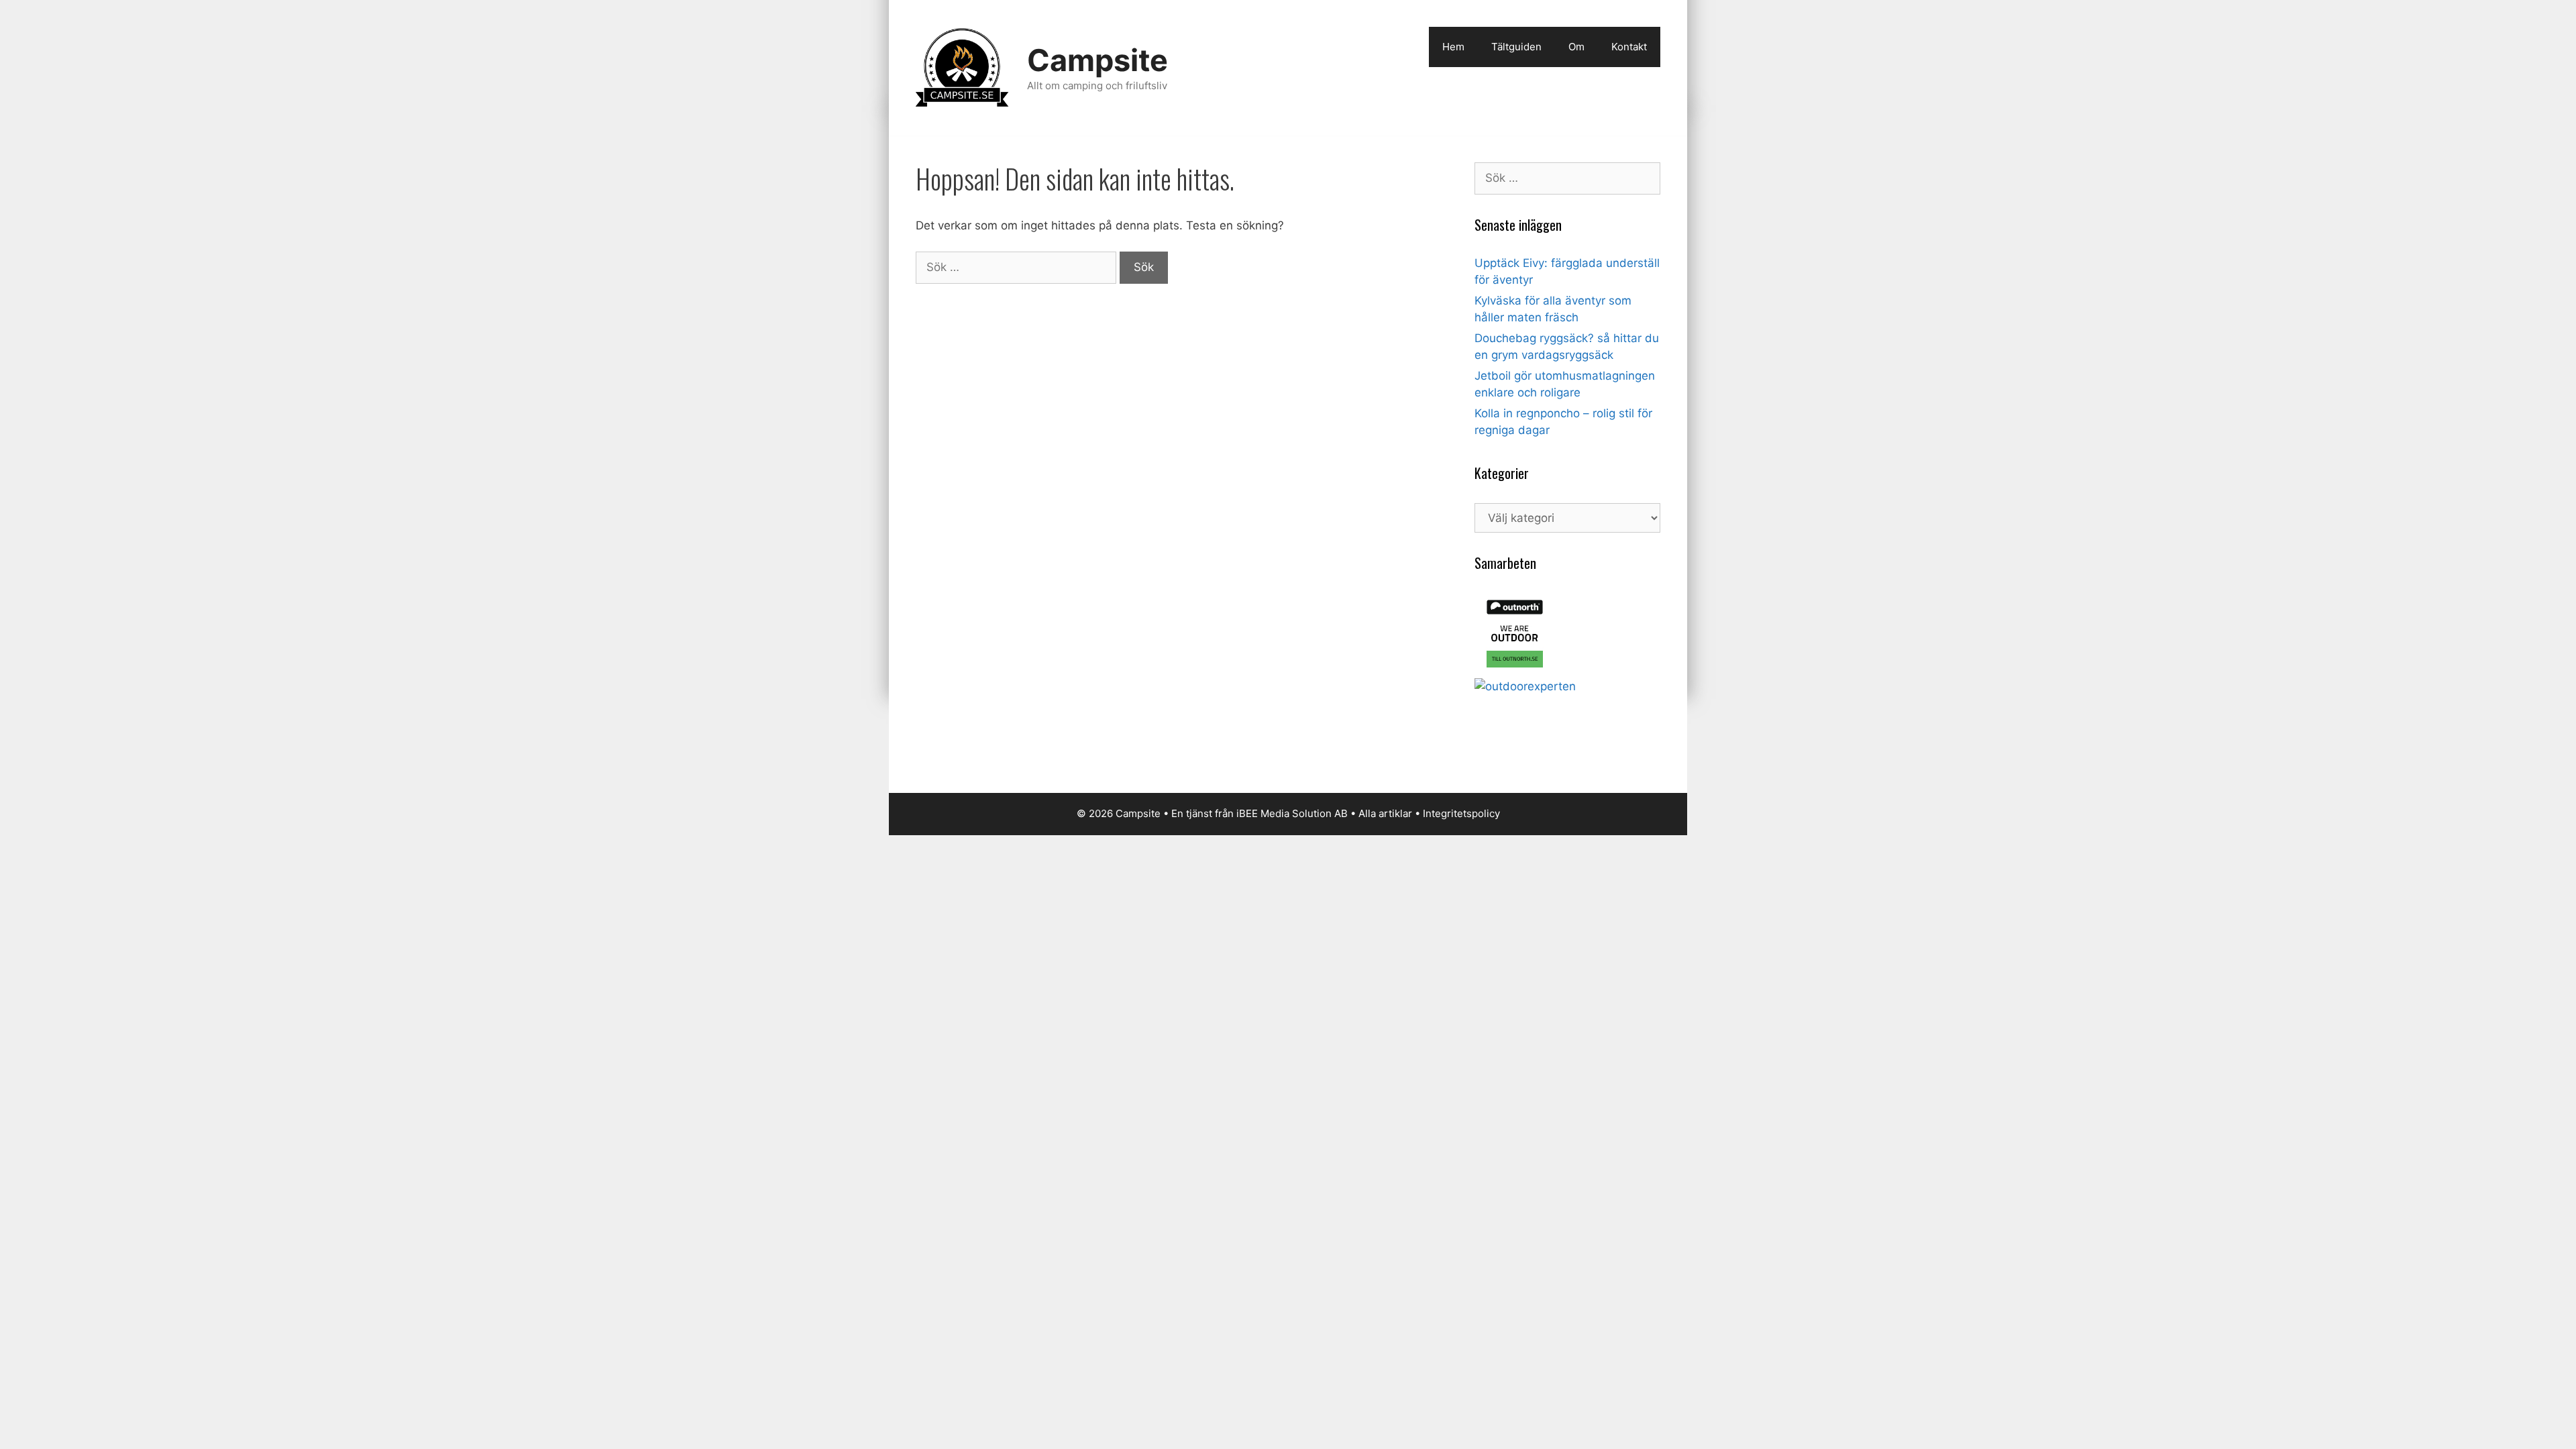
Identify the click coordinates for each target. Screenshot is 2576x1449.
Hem (1453, 47)
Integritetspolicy (1461, 813)
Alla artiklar (1385, 813)
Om (1576, 47)
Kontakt (1629, 47)
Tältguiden (1516, 47)
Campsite (1097, 60)
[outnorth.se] (1515, 669)
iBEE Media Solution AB (1292, 813)
